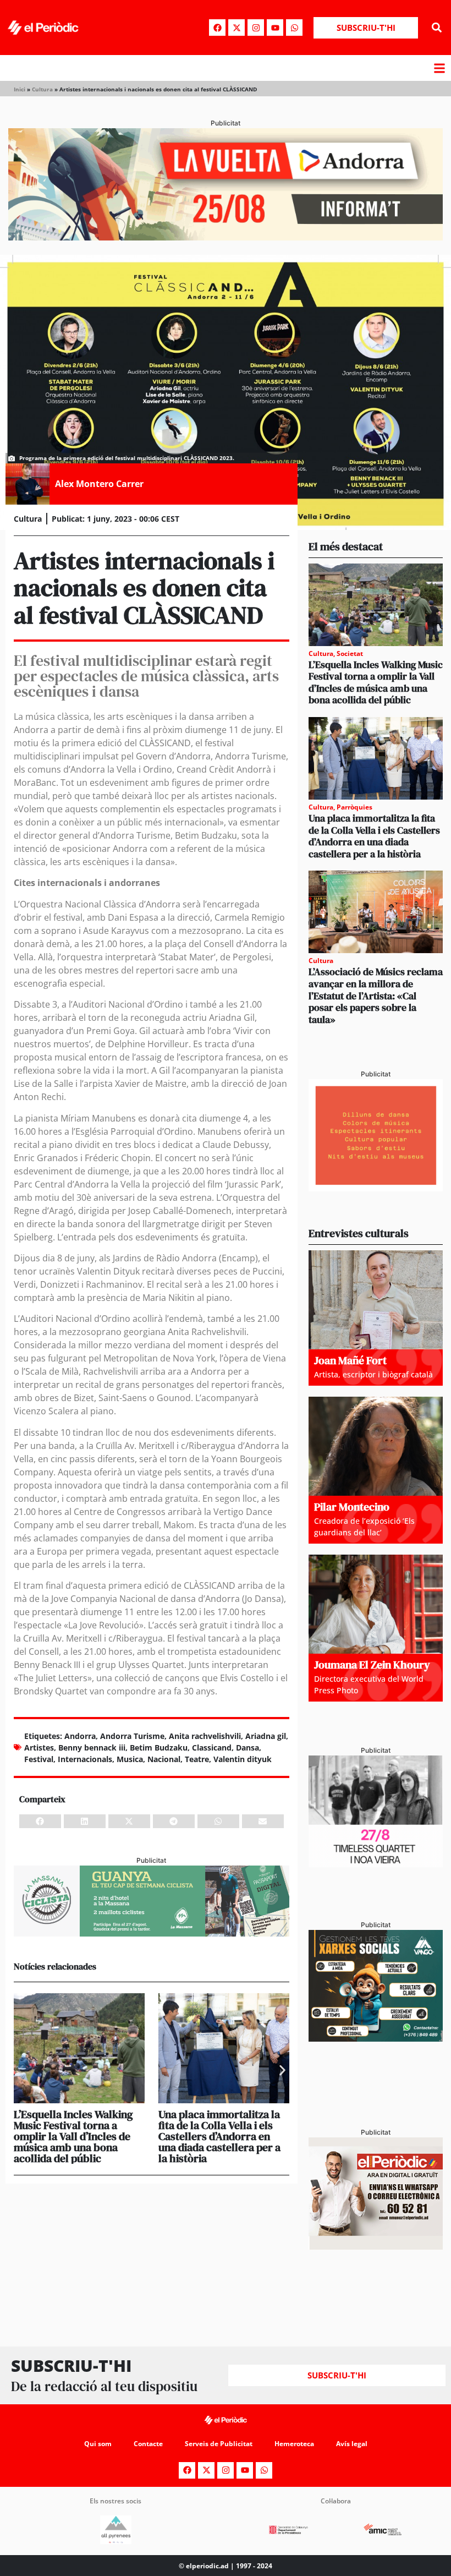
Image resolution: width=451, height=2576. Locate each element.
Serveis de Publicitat (219, 2444)
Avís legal (352, 2444)
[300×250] (376, 1188)
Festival (39, 1759)
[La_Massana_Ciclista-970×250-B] (152, 1933)
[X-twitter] (237, 28)
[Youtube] (275, 28)
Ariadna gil (266, 1736)
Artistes (39, 1748)
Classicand (212, 1748)
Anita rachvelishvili (205, 1736)
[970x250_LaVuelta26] (226, 237)
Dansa (248, 1748)
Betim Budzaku (159, 1748)
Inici (20, 89)
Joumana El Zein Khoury (372, 1665)
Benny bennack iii (92, 1748)
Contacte (148, 2444)
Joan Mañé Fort (350, 1360)
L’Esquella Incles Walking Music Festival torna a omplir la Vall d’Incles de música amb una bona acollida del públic (73, 2136)
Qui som (98, 2444)
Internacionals (85, 1759)
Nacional (164, 1759)
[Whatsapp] (294, 28)
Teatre (197, 1759)
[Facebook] (217, 28)
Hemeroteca (294, 2444)
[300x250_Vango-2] (376, 2038)
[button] (436, 28)
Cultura (42, 89)
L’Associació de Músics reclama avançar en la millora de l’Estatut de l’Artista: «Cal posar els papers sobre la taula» (376, 995)
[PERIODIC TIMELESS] (376, 1864)
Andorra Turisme (132, 1736)
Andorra (80, 1736)
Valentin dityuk (243, 1759)
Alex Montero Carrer (99, 484)
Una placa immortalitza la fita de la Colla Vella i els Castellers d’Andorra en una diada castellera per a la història (219, 2136)
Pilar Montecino (352, 1507)
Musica (130, 1759)
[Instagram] (256, 28)
